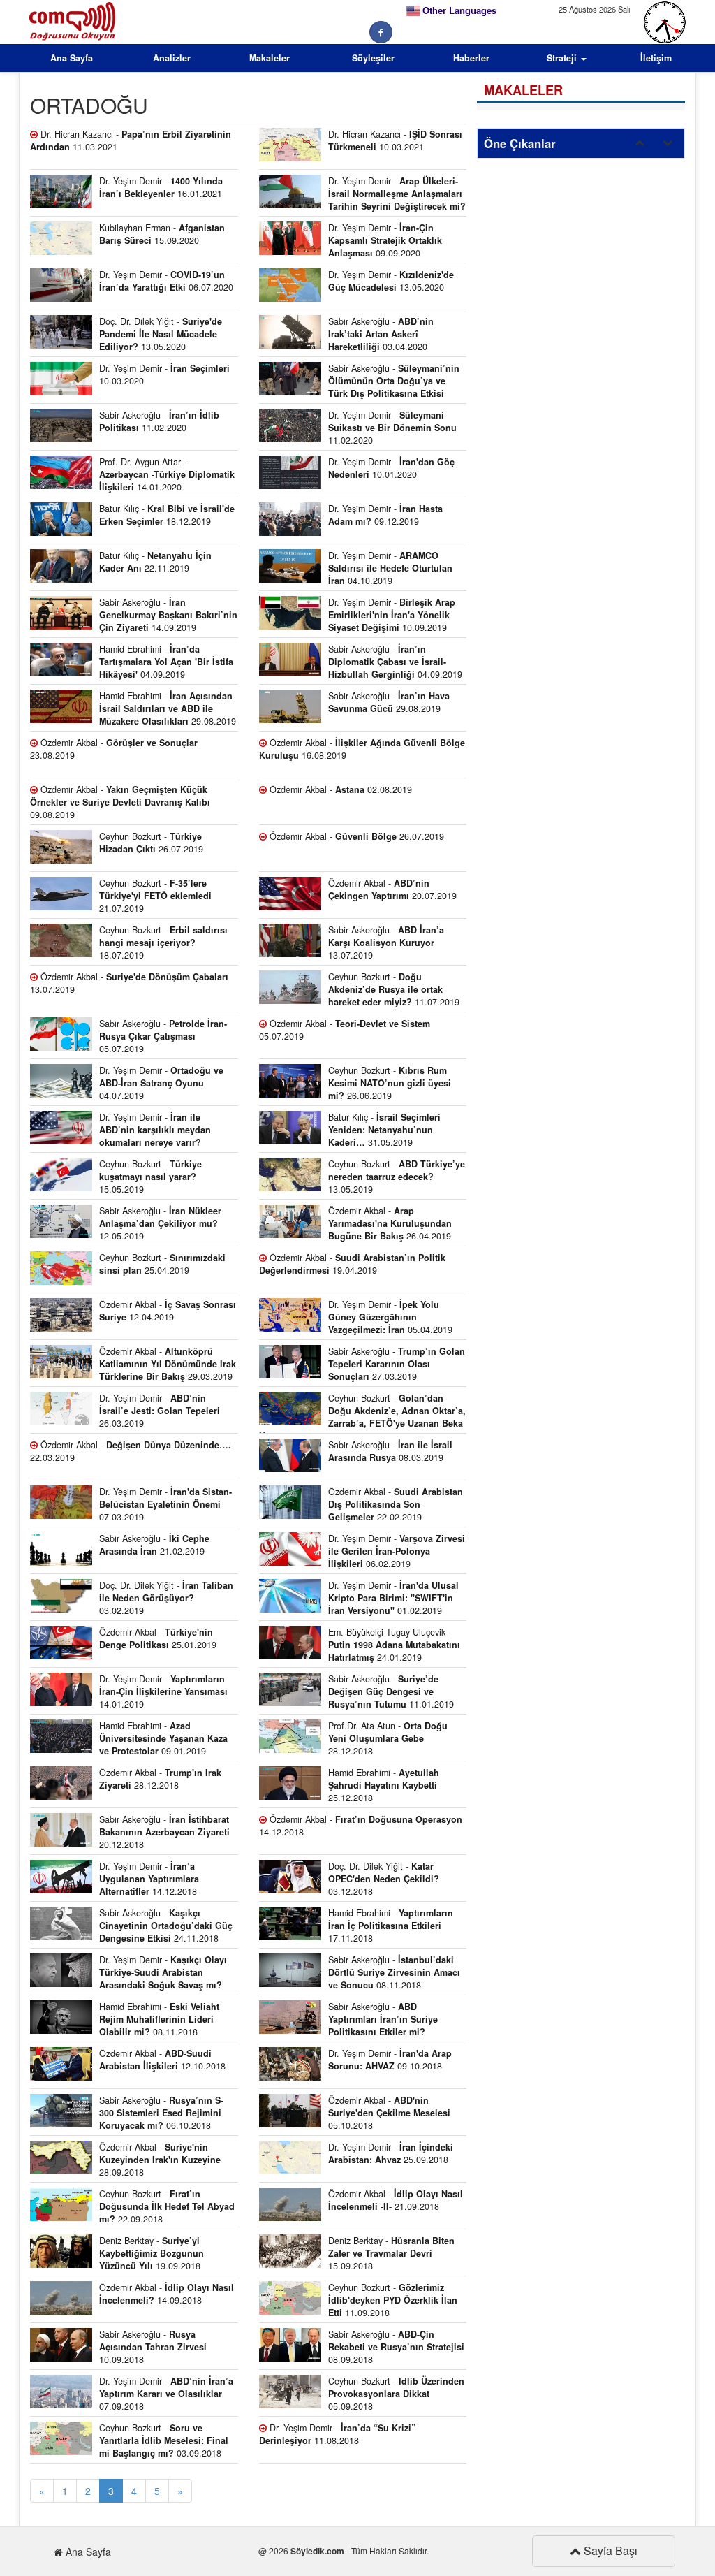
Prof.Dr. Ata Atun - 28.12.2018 (388, 1738)
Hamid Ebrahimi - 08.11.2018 (159, 2019)
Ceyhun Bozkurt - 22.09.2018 (167, 2206)
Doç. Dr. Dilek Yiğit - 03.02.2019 (166, 1598)
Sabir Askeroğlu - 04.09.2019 (395, 662)
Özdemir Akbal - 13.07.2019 (129, 983)
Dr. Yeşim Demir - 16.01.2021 (161, 187)
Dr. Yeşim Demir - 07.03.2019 (165, 1504)
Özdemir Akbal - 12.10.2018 (162, 2060)
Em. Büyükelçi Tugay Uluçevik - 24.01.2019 (394, 1645)
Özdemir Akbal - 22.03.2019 (131, 1451)
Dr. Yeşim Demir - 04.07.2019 (161, 1083)
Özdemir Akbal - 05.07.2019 (345, 1030)
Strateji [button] (563, 58)
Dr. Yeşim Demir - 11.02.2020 (392, 428)
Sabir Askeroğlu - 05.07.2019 (163, 1036)
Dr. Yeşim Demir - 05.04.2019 (390, 1317)
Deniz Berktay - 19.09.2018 (152, 2253)
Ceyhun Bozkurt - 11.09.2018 (393, 2300)
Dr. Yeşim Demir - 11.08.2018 (337, 2434)
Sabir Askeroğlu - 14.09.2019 (168, 615)
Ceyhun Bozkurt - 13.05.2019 (397, 1177)
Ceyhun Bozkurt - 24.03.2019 (362, 1413)
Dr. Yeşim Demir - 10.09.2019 (392, 615)
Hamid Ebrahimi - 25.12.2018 (384, 1785)
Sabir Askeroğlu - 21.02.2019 (154, 1545)
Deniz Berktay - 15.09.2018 (391, 2253)
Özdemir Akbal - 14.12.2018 (361, 1826)
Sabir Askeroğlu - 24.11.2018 (166, 1926)
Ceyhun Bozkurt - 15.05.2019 (150, 1177)
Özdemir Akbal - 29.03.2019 (168, 1364)
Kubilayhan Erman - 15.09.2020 (162, 234)
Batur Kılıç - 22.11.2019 (155, 562)
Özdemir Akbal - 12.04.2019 (168, 1311)
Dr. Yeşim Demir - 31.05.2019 (120, 1132)
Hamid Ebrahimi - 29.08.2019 (168, 708)
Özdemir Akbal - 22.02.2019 (396, 1504)
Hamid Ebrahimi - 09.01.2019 (163, 1738)
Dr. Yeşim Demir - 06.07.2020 (166, 281)
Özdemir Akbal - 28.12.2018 (160, 1779)
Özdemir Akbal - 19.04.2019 (352, 1264)
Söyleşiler (373, 58)
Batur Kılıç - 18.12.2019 (167, 515)
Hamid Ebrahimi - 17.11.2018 (391, 1926)
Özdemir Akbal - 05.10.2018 (389, 2113)
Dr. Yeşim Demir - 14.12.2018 (149, 1879)
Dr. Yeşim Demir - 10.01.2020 (391, 468)
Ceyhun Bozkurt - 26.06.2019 (390, 1083)
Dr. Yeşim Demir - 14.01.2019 (163, 1691)
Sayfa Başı (609, 2550)
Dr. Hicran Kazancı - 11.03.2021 (131, 140)
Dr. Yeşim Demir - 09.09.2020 (385, 240)
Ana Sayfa (72, 58)
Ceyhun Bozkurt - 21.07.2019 (155, 896)
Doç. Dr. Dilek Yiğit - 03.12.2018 (384, 1879)
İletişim (656, 58)
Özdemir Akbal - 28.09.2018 (160, 2160)
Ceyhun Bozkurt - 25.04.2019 (162, 1264)
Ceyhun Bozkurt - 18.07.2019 (163, 943)
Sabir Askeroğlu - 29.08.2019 (389, 702)
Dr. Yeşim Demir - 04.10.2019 (390, 568)
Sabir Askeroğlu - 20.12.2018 (164, 1832)
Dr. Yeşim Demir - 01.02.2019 (393, 1598)
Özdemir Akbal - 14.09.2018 (167, 2294)
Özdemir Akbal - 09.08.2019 (120, 802)
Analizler (172, 58)
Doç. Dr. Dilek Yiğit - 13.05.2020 (161, 334)
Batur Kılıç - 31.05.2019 (384, 1130)
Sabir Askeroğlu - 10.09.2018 (153, 2347)
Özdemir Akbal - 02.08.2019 (339, 789)
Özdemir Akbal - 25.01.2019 (158, 1638)
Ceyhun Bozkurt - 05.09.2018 (396, 2394)
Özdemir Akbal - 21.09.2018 (396, 2200)
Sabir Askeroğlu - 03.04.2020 (381, 334)
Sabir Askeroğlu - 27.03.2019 (397, 1364)
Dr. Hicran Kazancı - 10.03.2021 (395, 140)
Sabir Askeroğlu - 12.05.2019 (160, 1223)
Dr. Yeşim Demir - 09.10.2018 (390, 2060)
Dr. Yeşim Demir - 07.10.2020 (362, 196)
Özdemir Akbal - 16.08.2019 (362, 749)
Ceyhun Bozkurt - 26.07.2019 (151, 843)
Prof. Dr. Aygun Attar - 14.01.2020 (167, 474)
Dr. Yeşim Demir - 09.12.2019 (385, 515)
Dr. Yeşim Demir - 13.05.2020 (391, 281)
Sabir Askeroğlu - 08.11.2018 (394, 1972)
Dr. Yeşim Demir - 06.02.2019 (397, 1551)
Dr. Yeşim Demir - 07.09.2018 (166, 2394)
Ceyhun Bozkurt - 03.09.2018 (164, 2440)
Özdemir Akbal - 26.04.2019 (390, 1223)
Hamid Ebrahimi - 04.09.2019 (166, 662)
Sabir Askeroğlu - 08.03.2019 (390, 1451)
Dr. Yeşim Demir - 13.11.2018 (128, 1974)
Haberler (471, 58)
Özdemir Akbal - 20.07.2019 (392, 889)
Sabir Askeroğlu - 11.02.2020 (159, 421)
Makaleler (270, 58)
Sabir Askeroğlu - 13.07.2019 (386, 943)
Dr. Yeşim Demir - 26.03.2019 (160, 1411)
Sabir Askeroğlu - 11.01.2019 (391, 1691)
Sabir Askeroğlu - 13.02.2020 (359, 383)
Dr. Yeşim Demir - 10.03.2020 (164, 374)
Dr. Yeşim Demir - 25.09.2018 (391, 2153)
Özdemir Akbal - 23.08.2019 (114, 749)
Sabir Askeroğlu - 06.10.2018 (161, 2113)
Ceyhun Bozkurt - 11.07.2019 (394, 989)
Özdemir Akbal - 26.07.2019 (355, 836)
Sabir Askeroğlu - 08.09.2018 (396, 2347)
